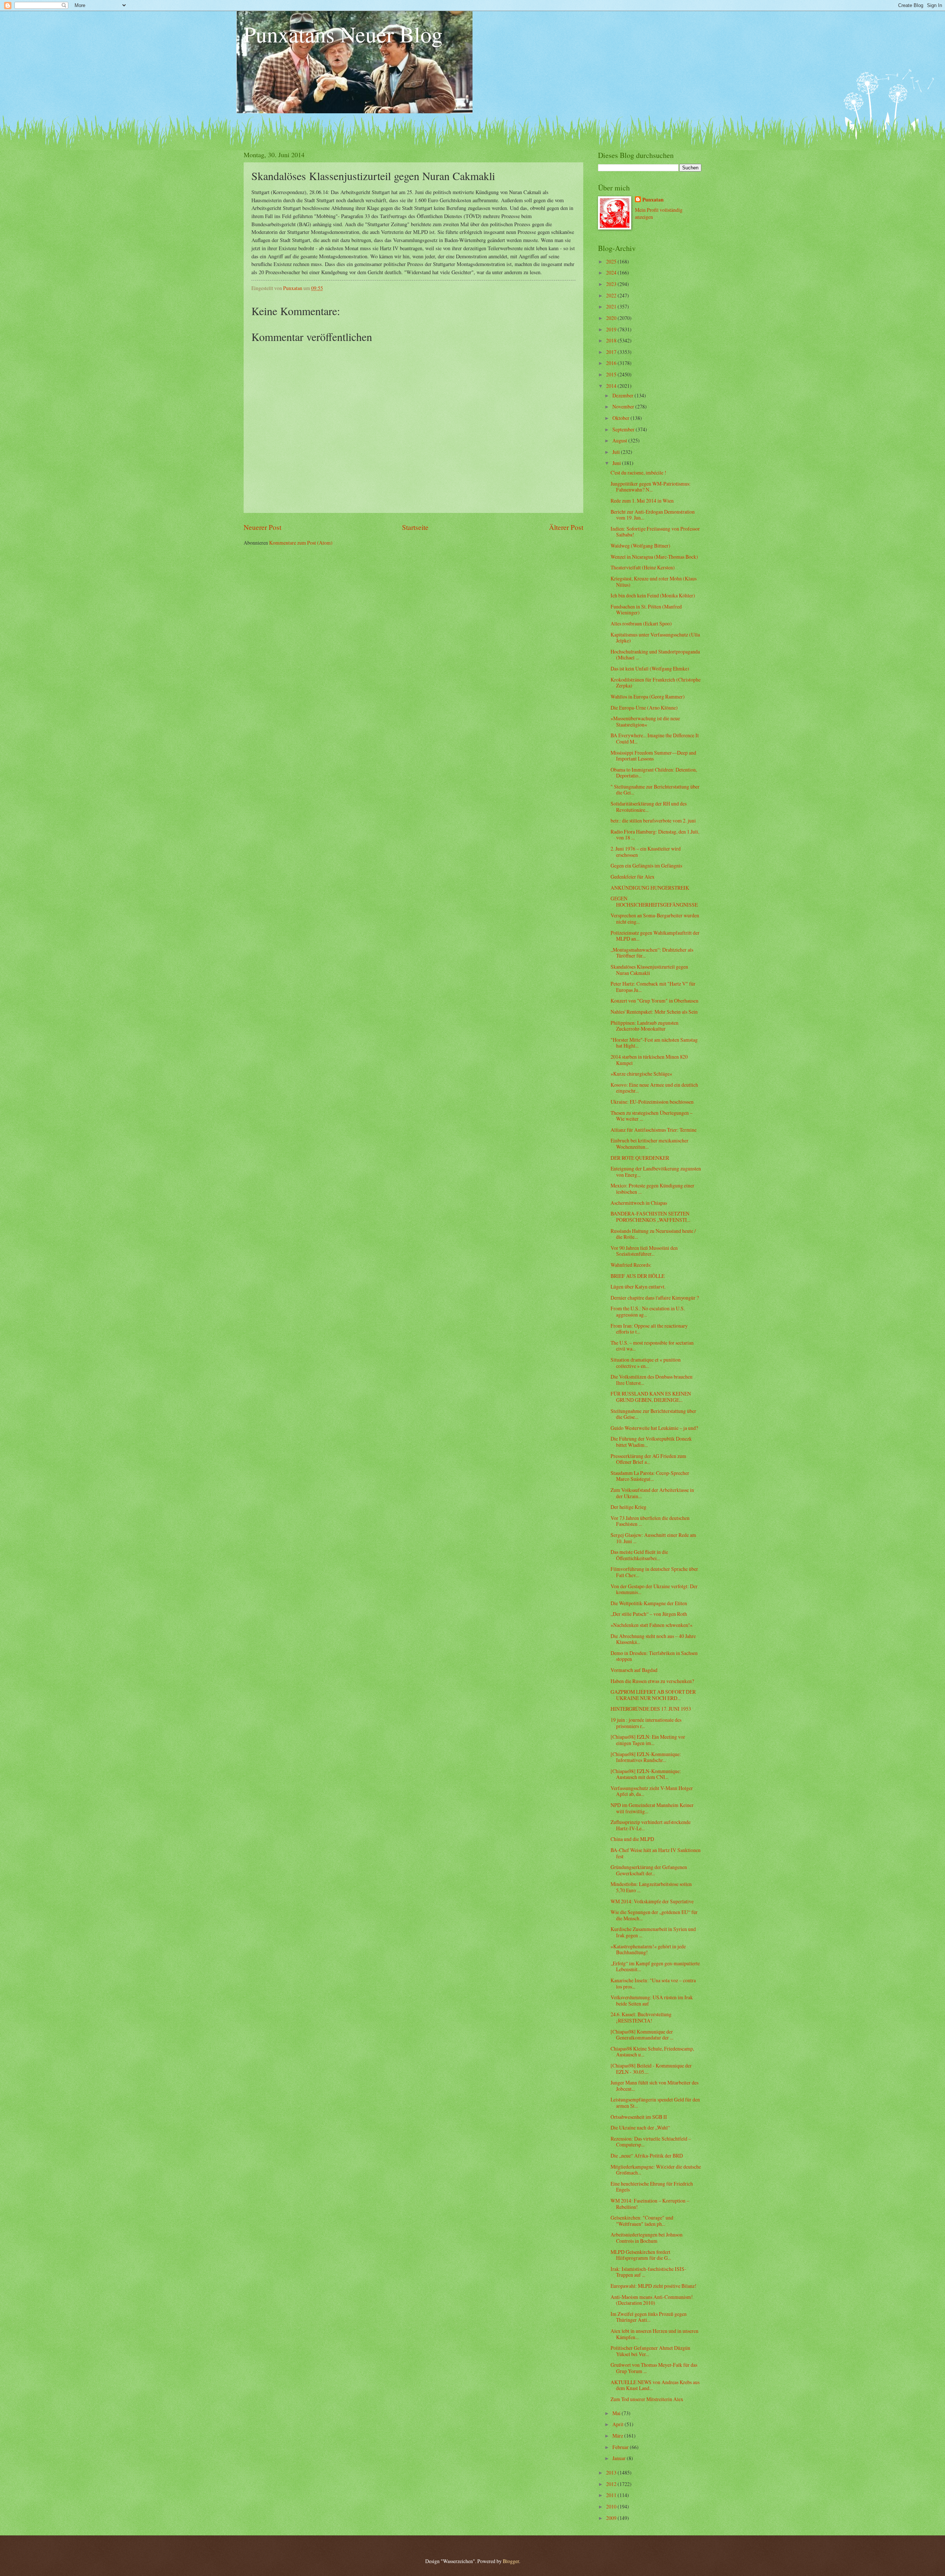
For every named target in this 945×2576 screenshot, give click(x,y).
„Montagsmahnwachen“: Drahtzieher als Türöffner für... (652, 953)
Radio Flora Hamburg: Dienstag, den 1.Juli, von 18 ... (655, 835)
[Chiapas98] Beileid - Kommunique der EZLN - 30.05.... (651, 2069)
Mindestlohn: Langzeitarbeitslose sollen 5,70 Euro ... (651, 1887)
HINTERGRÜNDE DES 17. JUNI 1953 (651, 1709)
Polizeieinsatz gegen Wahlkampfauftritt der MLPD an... (655, 936)
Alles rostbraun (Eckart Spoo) (641, 623)
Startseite (415, 527)
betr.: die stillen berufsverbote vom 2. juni (653, 820)
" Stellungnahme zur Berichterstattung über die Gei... (655, 790)
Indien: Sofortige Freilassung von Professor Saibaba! (655, 532)
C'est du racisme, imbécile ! (638, 473)
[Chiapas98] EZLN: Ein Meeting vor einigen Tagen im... (648, 1740)
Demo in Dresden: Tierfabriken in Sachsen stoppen (654, 1656)
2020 (612, 318)
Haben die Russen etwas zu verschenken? (652, 1681)
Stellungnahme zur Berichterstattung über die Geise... (653, 1414)
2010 (612, 2506)
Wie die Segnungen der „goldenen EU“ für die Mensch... (654, 1915)
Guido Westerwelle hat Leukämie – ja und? (654, 1428)
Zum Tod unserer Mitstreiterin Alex (647, 2399)
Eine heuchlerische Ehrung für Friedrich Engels (652, 2187)
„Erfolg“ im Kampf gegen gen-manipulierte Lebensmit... (655, 1966)
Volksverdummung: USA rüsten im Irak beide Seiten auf (652, 2000)
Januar (620, 2458)
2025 (612, 261)
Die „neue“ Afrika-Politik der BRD (647, 2156)
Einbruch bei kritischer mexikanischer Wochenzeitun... (650, 1144)
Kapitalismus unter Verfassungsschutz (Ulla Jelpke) (655, 638)
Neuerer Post (262, 527)
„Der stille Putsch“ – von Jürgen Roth (649, 1614)
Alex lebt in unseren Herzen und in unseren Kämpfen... (654, 2334)
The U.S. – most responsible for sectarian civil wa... (652, 1346)
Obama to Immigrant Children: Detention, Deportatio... (654, 773)
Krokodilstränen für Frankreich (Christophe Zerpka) (656, 683)
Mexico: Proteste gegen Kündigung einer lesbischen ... (652, 1189)
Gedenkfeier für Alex (633, 877)
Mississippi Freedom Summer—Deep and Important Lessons (653, 756)
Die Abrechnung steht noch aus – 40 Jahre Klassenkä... (653, 1639)
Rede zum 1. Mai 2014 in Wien (642, 501)
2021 (612, 306)
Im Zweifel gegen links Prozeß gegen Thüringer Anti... (649, 2317)
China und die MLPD (632, 1839)
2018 (612, 340)
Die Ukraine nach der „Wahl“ (640, 2127)
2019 (612, 329)
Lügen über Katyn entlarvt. (638, 1287)
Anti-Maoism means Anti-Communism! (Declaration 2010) (652, 2300)
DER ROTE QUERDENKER (640, 1158)
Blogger (511, 2561)
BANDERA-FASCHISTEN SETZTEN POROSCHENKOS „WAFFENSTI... (650, 1217)
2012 (612, 2484)
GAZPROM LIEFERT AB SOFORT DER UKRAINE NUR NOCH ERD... (653, 1695)
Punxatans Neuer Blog (343, 34)
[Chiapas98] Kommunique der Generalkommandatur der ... (642, 2035)
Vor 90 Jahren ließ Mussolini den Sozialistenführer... (644, 1251)
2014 (612, 386)
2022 (612, 295)
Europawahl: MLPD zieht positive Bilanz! (654, 2286)
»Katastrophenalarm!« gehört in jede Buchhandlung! (648, 1949)
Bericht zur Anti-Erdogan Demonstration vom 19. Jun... (653, 515)
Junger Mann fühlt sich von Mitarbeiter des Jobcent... (654, 2086)
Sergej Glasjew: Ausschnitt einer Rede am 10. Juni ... (653, 1538)
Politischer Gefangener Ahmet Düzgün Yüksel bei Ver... (650, 2351)
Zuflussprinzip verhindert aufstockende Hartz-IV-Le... (651, 1825)
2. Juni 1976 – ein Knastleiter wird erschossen (646, 852)
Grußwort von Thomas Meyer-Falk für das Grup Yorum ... (654, 2368)
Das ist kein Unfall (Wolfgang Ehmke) (650, 668)
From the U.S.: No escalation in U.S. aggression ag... (648, 1311)
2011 (612, 2495)
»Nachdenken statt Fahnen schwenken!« (652, 1625)
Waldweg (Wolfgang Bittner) (640, 546)
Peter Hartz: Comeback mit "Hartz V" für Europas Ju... (653, 987)
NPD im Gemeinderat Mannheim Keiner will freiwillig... (652, 1808)
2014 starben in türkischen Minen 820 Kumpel (649, 1060)
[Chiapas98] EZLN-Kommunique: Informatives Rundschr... (646, 1757)
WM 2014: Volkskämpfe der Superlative (652, 1901)
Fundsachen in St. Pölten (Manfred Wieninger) (646, 610)
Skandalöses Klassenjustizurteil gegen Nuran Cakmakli (649, 970)
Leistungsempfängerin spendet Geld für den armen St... (655, 2103)
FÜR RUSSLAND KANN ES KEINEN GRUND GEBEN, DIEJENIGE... (651, 1397)
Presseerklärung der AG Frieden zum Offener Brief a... (648, 1459)
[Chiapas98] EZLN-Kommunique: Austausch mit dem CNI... (646, 1774)
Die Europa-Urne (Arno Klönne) (644, 708)
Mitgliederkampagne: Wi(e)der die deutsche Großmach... (656, 2170)
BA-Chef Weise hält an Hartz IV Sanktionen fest (656, 1853)
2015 (612, 374)
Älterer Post (566, 527)
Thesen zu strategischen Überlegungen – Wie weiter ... (652, 1116)
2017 (612, 352)
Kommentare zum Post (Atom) (301, 543)
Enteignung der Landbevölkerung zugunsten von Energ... (656, 1172)
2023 (612, 284)
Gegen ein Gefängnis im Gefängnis (646, 865)
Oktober (621, 418)
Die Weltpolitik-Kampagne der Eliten (649, 1603)
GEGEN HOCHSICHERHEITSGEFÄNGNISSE (654, 901)
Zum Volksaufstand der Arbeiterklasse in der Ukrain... (652, 1493)
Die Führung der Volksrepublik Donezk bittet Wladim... (651, 1442)
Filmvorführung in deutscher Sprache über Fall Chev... (654, 1572)
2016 (612, 363)
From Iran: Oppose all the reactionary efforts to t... (649, 1329)
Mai (617, 2413)
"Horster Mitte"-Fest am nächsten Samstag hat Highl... (654, 1043)
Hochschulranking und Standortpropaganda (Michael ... (655, 655)
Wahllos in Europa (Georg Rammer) (648, 696)
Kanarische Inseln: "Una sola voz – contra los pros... (653, 1983)
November (624, 406)
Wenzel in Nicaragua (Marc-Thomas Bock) (654, 557)
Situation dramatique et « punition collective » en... (646, 1363)
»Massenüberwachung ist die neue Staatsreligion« (645, 721)
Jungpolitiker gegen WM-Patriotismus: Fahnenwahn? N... (651, 487)
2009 (612, 2518)
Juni (617, 463)
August (620, 440)
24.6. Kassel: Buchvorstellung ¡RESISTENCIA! (641, 2017)
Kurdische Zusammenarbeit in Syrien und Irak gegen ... (653, 1932)
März (618, 2436)
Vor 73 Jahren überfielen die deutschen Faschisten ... (650, 1521)
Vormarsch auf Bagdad (634, 1670)
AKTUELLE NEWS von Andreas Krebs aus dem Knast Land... (655, 2385)
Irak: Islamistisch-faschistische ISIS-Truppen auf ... (648, 2272)
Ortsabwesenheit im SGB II (639, 2117)
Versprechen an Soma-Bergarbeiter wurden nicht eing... (655, 918)
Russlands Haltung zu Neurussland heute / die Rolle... (653, 1234)
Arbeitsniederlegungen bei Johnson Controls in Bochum (647, 2238)
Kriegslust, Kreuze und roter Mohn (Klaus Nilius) (654, 582)
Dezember (623, 395)
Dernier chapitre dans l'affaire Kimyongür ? (655, 1298)
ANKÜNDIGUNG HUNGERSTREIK (650, 888)
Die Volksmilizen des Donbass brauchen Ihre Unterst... (652, 1380)
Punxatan (653, 200)
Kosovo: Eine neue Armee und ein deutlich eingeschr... (654, 1088)
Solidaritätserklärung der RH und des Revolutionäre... (649, 807)
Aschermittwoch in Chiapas (639, 1203)
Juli (617, 452)
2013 (612, 2472)
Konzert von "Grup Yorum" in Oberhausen (654, 1001)
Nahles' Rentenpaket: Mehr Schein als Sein (654, 1012)
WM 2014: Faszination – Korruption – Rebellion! (650, 2204)
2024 (612, 273)
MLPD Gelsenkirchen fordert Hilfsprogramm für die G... (641, 2255)
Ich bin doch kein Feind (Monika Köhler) (653, 595)
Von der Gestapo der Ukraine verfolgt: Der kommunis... (654, 1589)
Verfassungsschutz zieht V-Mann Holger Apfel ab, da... (652, 1791)
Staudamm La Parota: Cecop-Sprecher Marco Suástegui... (650, 1476)
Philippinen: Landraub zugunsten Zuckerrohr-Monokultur (645, 1026)
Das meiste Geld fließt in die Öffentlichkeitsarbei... (639, 1555)
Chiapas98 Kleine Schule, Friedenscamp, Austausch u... (652, 2052)
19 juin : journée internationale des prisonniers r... (646, 1723)
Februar (621, 2447)
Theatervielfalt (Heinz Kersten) (643, 567)
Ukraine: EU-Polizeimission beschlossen (652, 1102)
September (624, 429)
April (618, 2424)
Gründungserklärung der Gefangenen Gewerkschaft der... (649, 1870)
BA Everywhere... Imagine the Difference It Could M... (655, 738)
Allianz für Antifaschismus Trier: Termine (654, 1130)
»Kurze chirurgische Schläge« (641, 1074)
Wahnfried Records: (631, 1265)
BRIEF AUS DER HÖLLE (638, 1276)
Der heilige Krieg (628, 1507)
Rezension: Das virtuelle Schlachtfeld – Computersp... (651, 2142)
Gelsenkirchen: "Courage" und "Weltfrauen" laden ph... (642, 2221)
